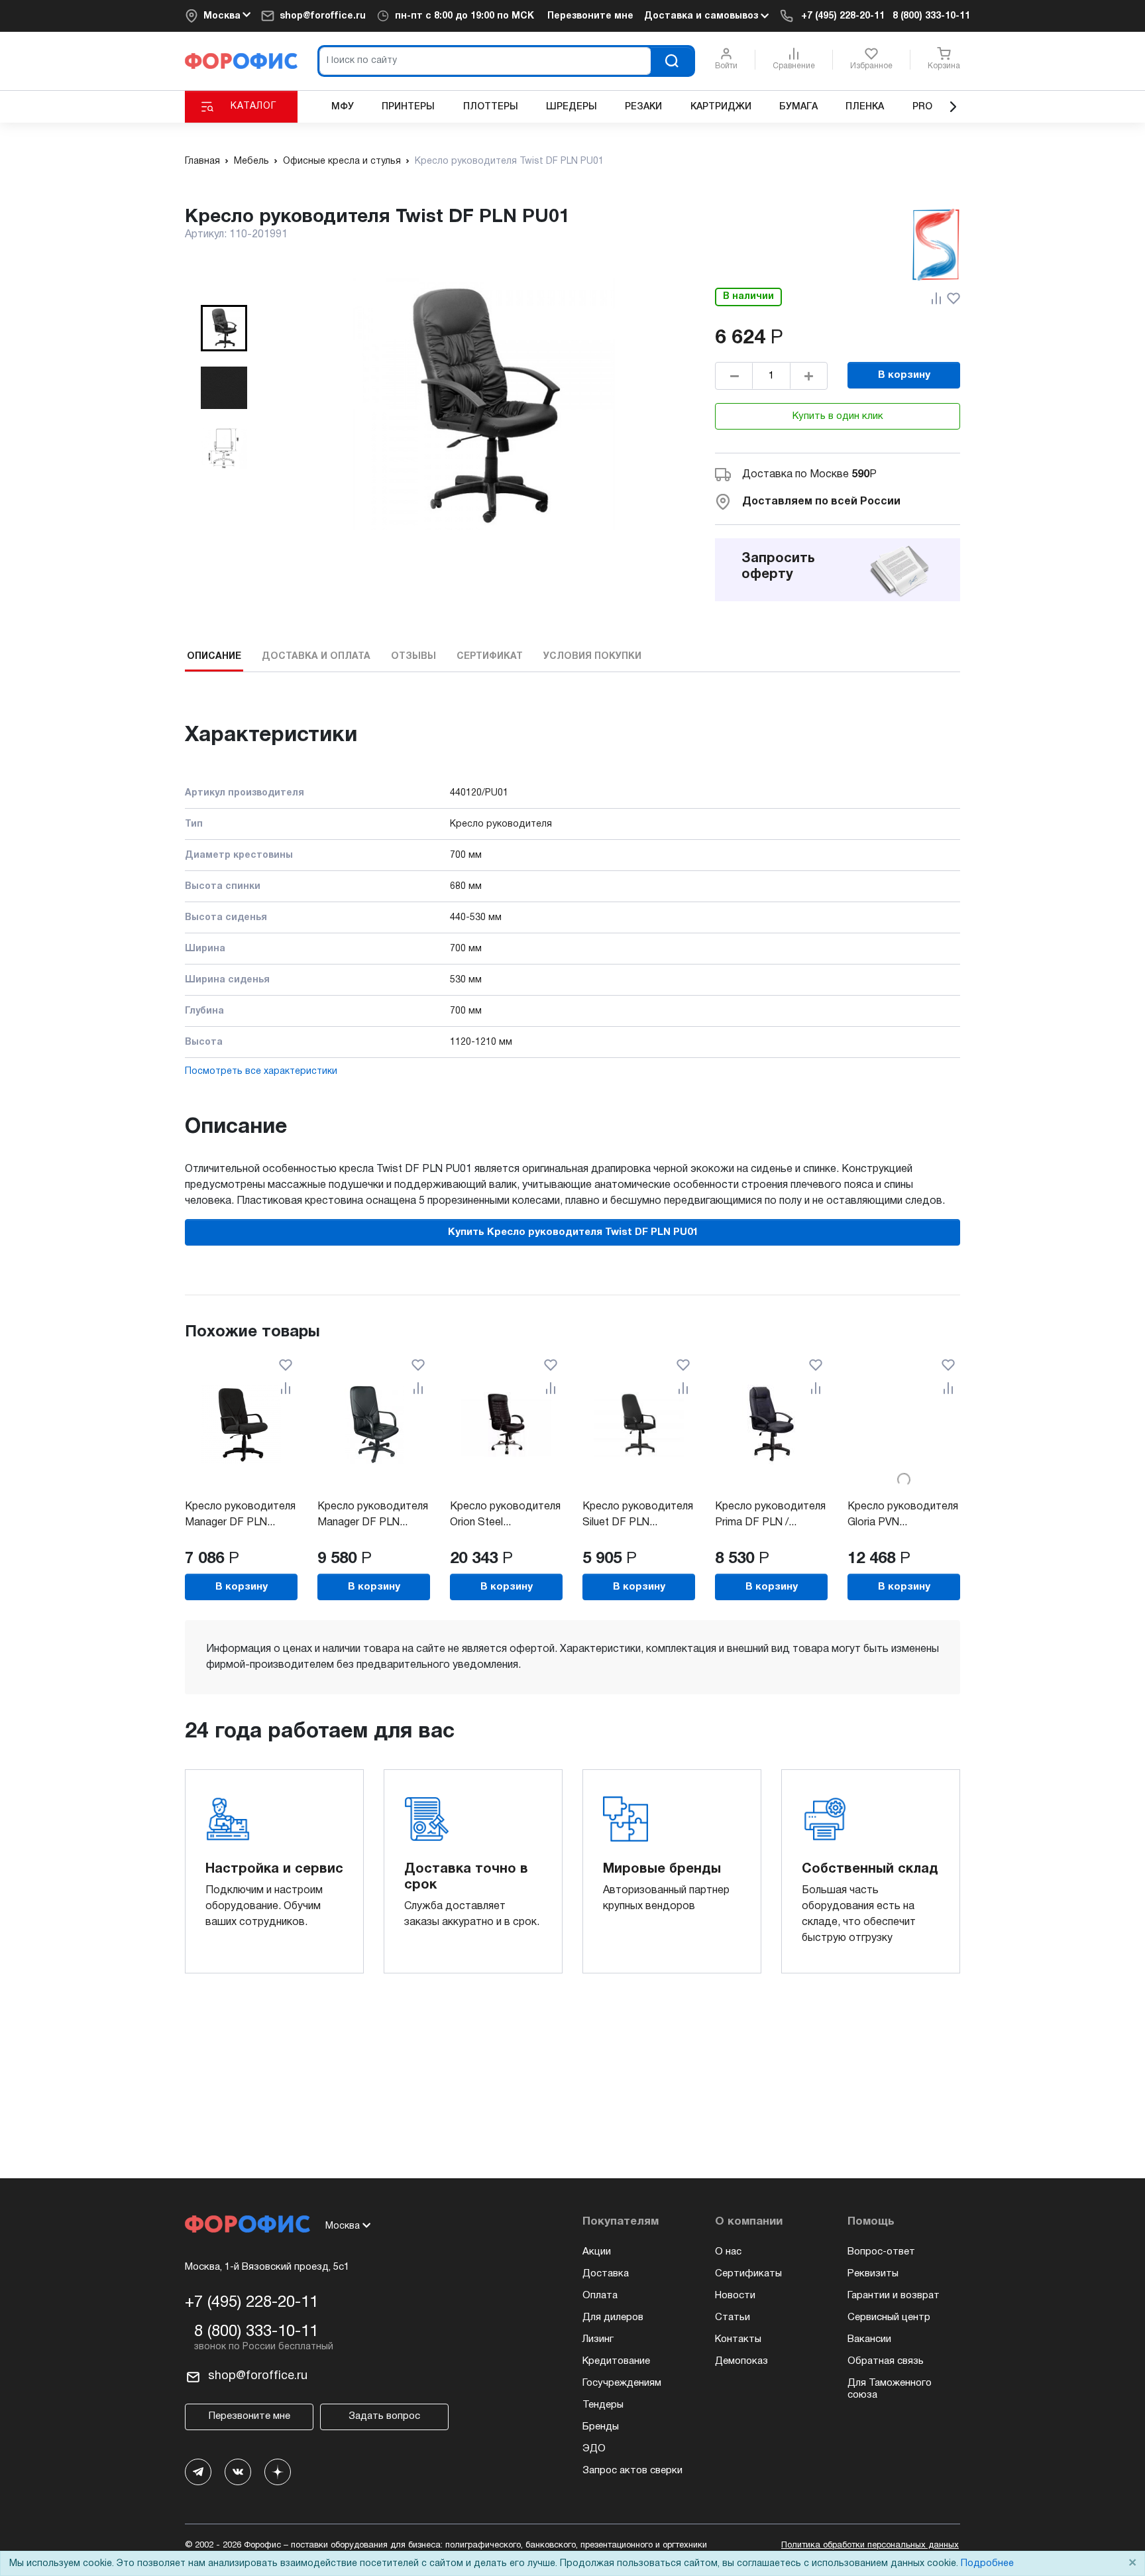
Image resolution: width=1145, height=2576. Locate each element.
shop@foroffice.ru (323, 16)
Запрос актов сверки (632, 2471)
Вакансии (869, 2339)
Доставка (606, 2274)
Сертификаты (748, 2274)
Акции (597, 2252)
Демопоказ (741, 2361)
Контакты (738, 2339)
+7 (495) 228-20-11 (843, 16)
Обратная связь (886, 2361)
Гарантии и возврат (894, 2296)
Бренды (601, 2427)
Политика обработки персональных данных (870, 2546)
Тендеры (603, 2405)
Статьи (733, 2317)
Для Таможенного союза (890, 2389)
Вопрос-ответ (881, 2252)
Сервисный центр (889, 2317)
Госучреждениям (622, 2383)
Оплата (600, 2296)
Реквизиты (873, 2274)
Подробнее (987, 2564)
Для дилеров (613, 2317)
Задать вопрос (384, 2416)
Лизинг (598, 2339)
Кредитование (616, 2361)
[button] (224, 328)
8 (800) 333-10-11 (931, 16)
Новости (735, 2296)
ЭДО (594, 2449)
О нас (728, 2252)
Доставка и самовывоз (702, 16)
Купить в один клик (838, 416)
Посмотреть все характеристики (261, 1072)
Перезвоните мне (590, 16)
